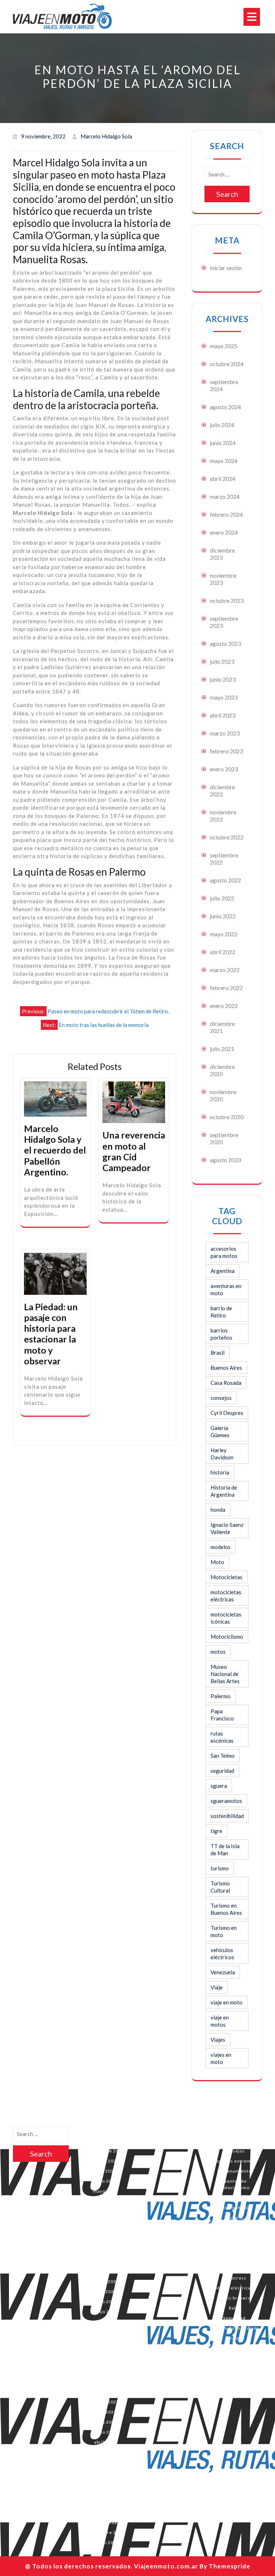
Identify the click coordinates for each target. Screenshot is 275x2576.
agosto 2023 (225, 643)
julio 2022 (222, 898)
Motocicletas (226, 1577)
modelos (221, 1547)
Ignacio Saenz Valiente (227, 1528)
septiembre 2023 (105, 2271)
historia (220, 1472)
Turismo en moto (224, 1931)
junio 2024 (223, 443)
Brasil (218, 1353)
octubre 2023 (227, 600)
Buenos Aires (226, 1368)
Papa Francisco (222, 1715)
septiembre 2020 (105, 2532)
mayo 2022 (224, 934)
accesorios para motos (224, 1252)
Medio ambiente (234, 2248)
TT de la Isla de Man (225, 1850)
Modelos (234, 2258)
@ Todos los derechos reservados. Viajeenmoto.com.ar (112, 2566)
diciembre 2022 (222, 790)
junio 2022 (223, 916)
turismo (220, 1868)
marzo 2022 (225, 970)
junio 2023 (223, 679)
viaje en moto (226, 2002)
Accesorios (234, 2131)
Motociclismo (227, 1637)
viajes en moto (221, 2058)
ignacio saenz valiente (234, 2228)
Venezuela (223, 1972)
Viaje (217, 1987)
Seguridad (234, 2318)
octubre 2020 (227, 1117)
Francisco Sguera (234, 2198)
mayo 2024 (224, 461)
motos (218, 1652)
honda (218, 1510)
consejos (221, 1398)
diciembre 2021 (222, 1027)
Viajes (218, 2040)
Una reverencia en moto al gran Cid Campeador (134, 1151)
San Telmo (223, 1756)
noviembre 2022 (105, 2372)
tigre (216, 1831)
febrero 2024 (226, 514)
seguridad (222, 1771)
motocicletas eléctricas (226, 1596)
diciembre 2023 (222, 554)
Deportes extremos (234, 2161)
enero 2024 (224, 532)
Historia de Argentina (224, 1491)
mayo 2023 (224, 697)
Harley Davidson (222, 1454)
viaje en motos (220, 2021)
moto (234, 2268)
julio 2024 (222, 425)
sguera (219, 1786)
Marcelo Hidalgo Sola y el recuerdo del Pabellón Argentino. (55, 1150)
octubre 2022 (227, 837)
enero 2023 (224, 769)
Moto (217, 1562)
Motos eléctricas (234, 2288)
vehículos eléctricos (222, 1954)
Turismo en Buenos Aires (226, 1909)
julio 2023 (222, 661)
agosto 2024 (225, 407)
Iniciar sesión (226, 268)
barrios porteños (221, 1334)
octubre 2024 (227, 364)
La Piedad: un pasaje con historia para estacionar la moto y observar (51, 1334)
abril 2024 (223, 479)
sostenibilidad (227, 1816)
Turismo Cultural (220, 1887)
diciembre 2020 (222, 1070)
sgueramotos (226, 1801)
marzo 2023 (225, 733)
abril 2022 (223, 952)
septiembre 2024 (105, 2151)
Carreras (234, 2141)
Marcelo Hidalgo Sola (234, 2238)
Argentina (223, 1271)
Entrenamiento (234, 2171)
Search (227, 194)
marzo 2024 (225, 496)
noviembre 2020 (105, 2512)
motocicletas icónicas (226, 1618)
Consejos (234, 2151)
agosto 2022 (225, 880)
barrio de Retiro (221, 1312)
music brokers (234, 2298)
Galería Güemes (220, 1431)
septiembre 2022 (105, 2392)
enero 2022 (224, 1006)
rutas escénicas (222, 1737)
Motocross (234, 2278)
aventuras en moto (226, 1289)
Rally (234, 2308)
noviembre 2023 (105, 2251)
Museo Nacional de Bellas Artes (225, 1674)
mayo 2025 (224, 346)
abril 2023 (223, 715)
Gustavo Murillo (234, 2208)
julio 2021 (222, 1049)
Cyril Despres (227, 1413)
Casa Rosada (226, 1383)
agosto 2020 (225, 1160)
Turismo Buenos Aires (234, 2328)
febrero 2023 (226, 751)
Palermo (221, 1696)
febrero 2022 (226, 988)
